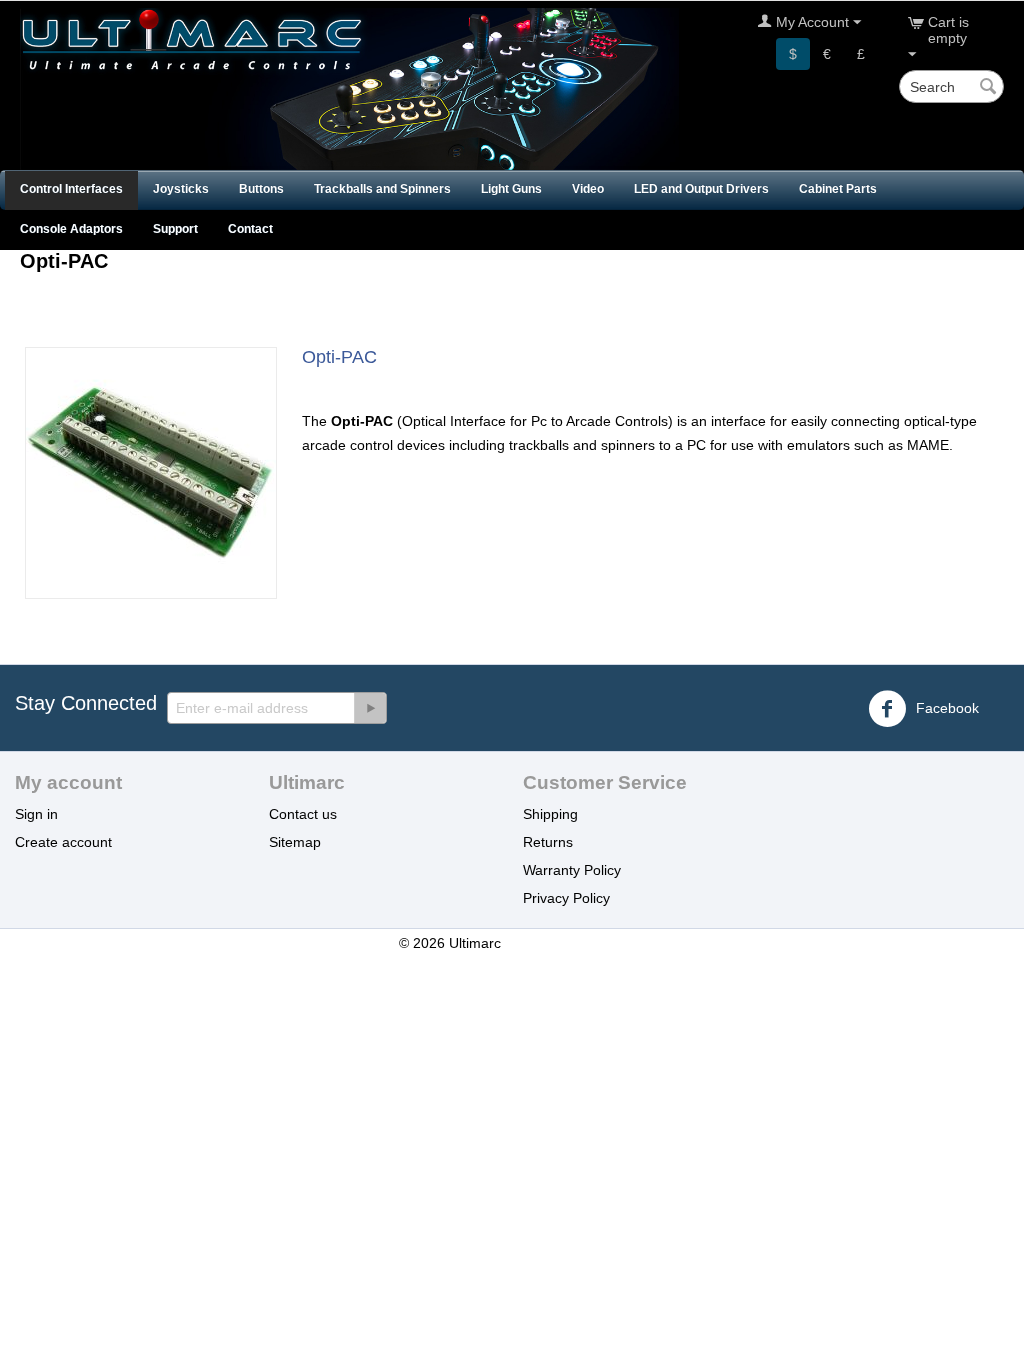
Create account (63, 842)
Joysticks (181, 189)
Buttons (261, 189)
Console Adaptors (71, 229)
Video (588, 189)
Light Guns (511, 189)
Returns (548, 842)
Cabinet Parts (838, 189)
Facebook (945, 708)
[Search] (989, 88)
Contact (250, 229)
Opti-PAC (339, 357)
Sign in (36, 814)
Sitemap (295, 842)
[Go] (370, 708)
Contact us (303, 814)
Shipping (550, 814)
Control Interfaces (71, 189)
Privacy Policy (566, 898)
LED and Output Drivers (701, 189)
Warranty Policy (572, 870)
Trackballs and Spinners (382, 189)
